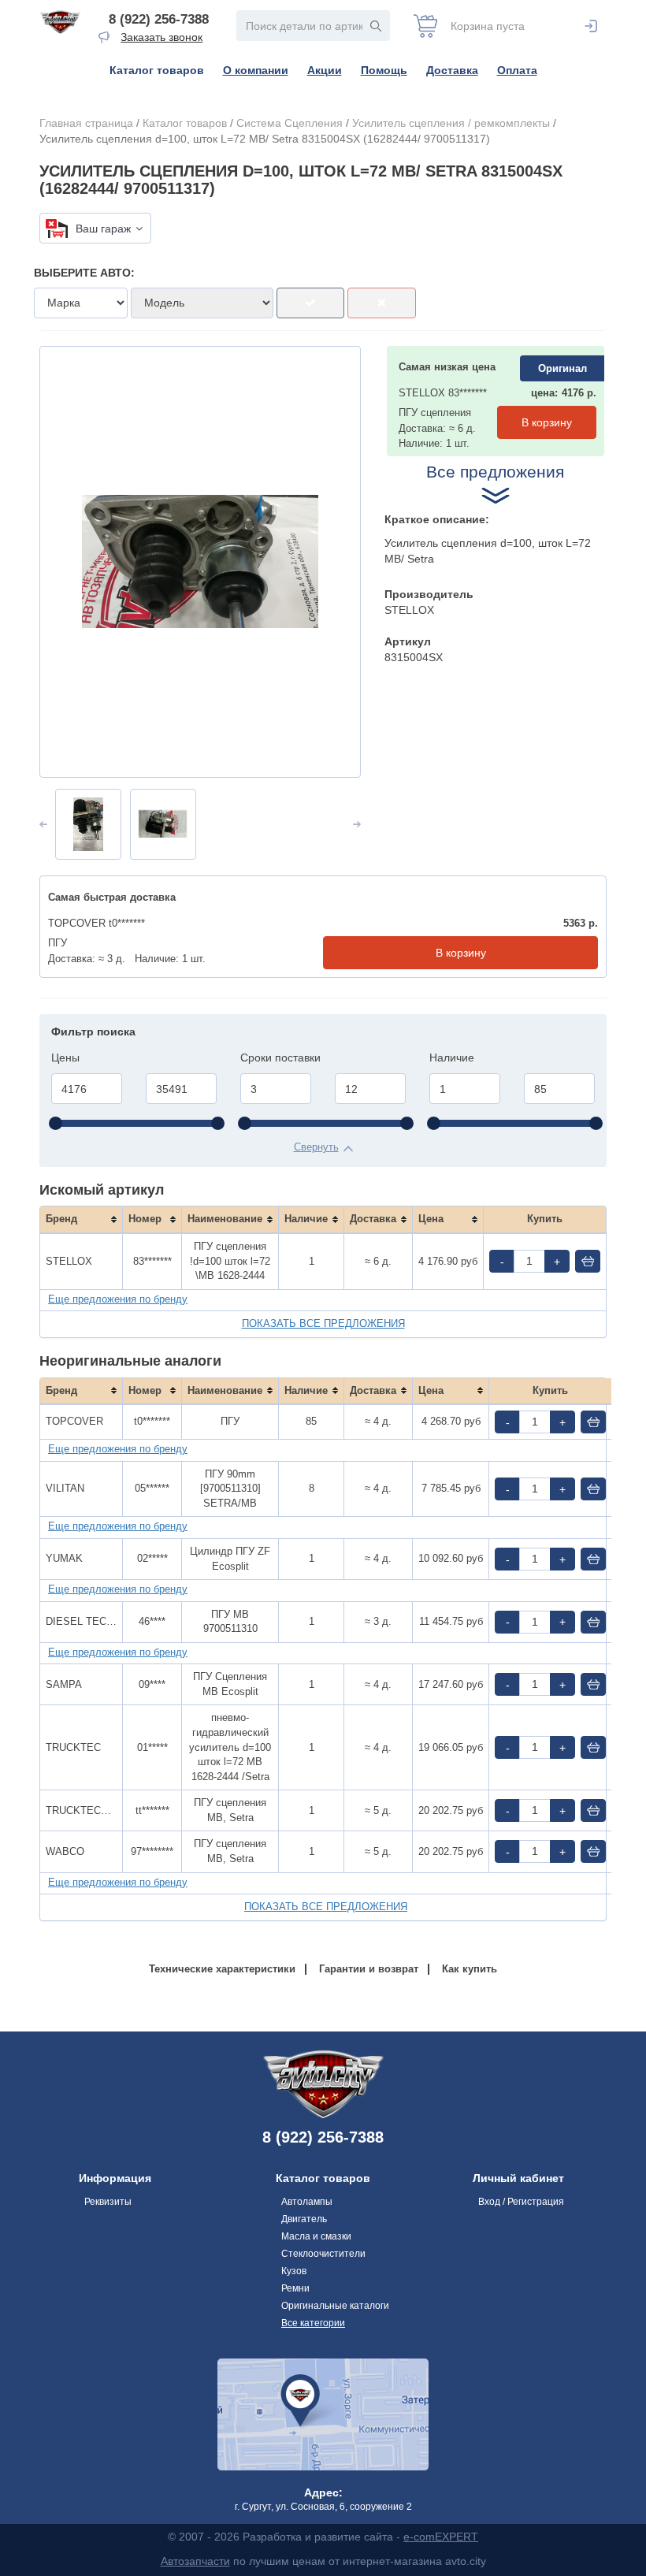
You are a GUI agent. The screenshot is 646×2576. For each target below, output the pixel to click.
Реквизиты (108, 2202)
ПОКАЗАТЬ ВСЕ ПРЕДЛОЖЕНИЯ (323, 1323)
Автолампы (307, 2202)
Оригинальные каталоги (335, 2306)
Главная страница (86, 123)
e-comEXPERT (441, 2537)
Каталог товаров (157, 70)
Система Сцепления (290, 123)
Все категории (313, 2323)
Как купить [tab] (470, 1969)
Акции (325, 70)
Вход (591, 26)
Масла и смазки (316, 2236)
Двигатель (304, 2219)
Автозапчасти (195, 2561)
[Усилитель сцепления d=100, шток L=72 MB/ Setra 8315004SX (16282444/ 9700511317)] (200, 562)
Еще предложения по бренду (118, 1299)
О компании (256, 70)
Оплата (517, 70)
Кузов (294, 2271)
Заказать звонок (161, 37)
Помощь (384, 70)
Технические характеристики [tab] (222, 1969)
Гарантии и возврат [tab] (369, 1969)
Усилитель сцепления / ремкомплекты (451, 123)
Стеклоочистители (323, 2254)
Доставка (452, 70)
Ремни (295, 2288)
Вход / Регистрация (521, 2202)
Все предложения (495, 472)
